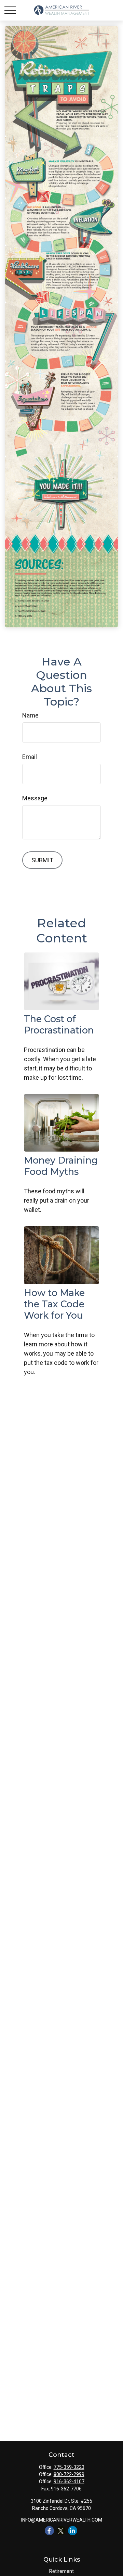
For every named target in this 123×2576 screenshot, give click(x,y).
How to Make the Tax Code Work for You (54, 1304)
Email (30, 757)
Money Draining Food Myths (61, 1166)
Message (35, 798)
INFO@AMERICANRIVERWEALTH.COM (62, 2520)
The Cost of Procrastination (59, 1025)
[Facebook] (49, 2531)
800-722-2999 (69, 2474)
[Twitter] (61, 2531)
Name (30, 715)
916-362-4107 (69, 2482)
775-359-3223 (69, 2467)
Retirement (61, 2571)
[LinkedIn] (73, 2531)
